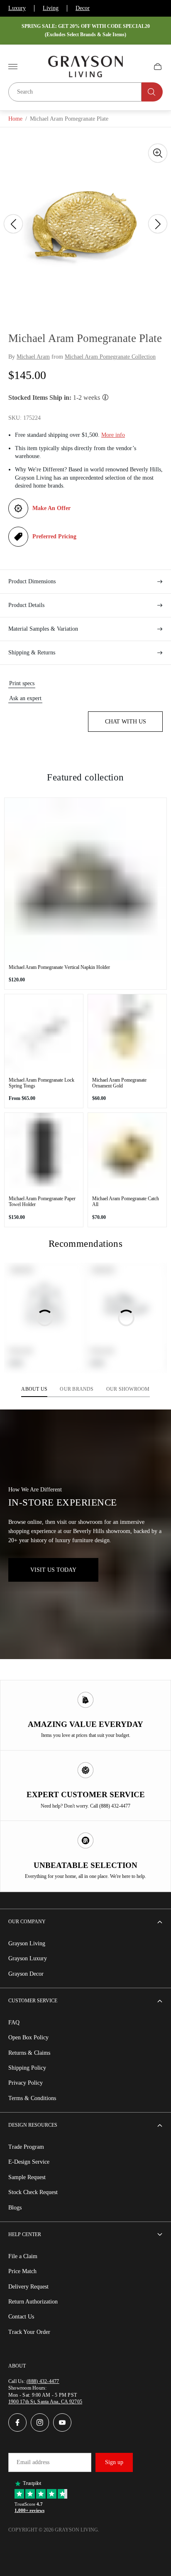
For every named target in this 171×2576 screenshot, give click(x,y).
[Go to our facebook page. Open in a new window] (17, 2422)
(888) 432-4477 (43, 2381)
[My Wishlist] (138, 67)
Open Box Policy (28, 2037)
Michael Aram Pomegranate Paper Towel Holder (42, 1201)
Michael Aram (33, 357)
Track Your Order (29, 2332)
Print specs (22, 683)
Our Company (27, 1922)
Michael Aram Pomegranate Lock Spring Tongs (42, 1083)
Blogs (15, 2208)
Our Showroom (128, 1389)
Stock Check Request (33, 2192)
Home (15, 119)
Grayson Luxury (28, 1958)
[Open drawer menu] (13, 67)
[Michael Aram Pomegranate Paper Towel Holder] (44, 1152)
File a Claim (23, 2256)
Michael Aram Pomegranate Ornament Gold (119, 1083)
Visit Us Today (53, 1570)
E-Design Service (29, 2162)
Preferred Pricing (54, 536)
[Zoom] (158, 153)
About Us (34, 1389)
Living (51, 8)
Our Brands (77, 1389)
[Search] (152, 92)
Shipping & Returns (32, 653)
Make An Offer (51, 508)
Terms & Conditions (32, 2098)
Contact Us (21, 2317)
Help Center (25, 2234)
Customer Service (33, 2001)
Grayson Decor (26, 1974)
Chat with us (126, 722)
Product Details (26, 605)
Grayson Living (27, 1943)
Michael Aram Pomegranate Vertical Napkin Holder (59, 967)
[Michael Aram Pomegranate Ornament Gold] (127, 1034)
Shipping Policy (27, 2068)
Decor (83, 8)
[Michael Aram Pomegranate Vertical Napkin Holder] (85, 879)
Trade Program (26, 2147)
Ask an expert (25, 698)
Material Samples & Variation (43, 629)
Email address (33, 2462)
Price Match (22, 2271)
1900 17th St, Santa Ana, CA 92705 (45, 2402)
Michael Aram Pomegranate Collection (110, 357)
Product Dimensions (32, 581)
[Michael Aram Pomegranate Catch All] (127, 1152)
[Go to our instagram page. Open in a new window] (40, 2422)
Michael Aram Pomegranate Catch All (126, 1201)
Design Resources (33, 2125)
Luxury (17, 8)
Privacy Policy (26, 2083)
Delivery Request (28, 2287)
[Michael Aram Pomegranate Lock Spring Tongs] (44, 1034)
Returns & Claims (29, 2053)
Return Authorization (33, 2302)
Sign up (114, 2462)
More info (113, 435)
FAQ (14, 2022)
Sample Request (27, 2177)
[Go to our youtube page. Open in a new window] (62, 2422)
